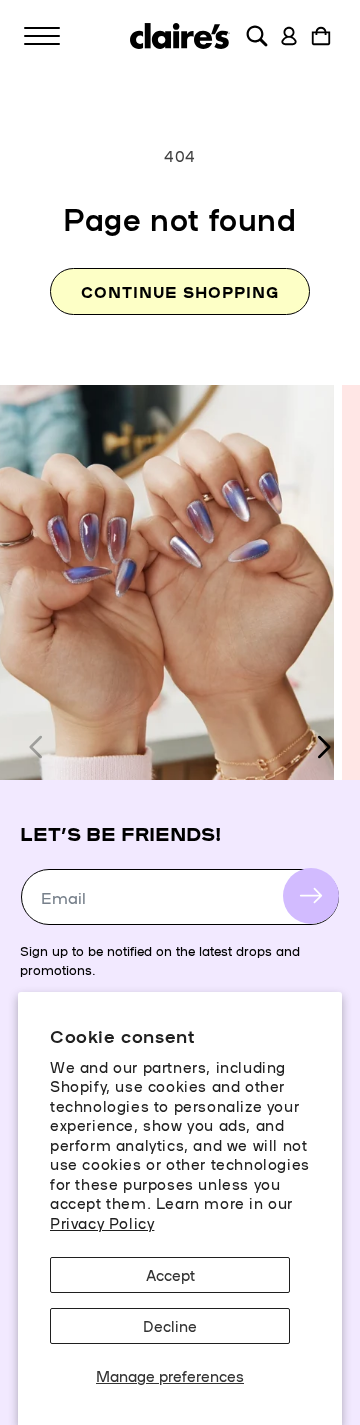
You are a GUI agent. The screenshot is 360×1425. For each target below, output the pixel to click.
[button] (42, 36)
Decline (170, 1325)
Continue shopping (180, 291)
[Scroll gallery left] (37, 747)
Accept (170, 1274)
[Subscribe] (311, 896)
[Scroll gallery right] (323, 747)
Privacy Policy (102, 1222)
